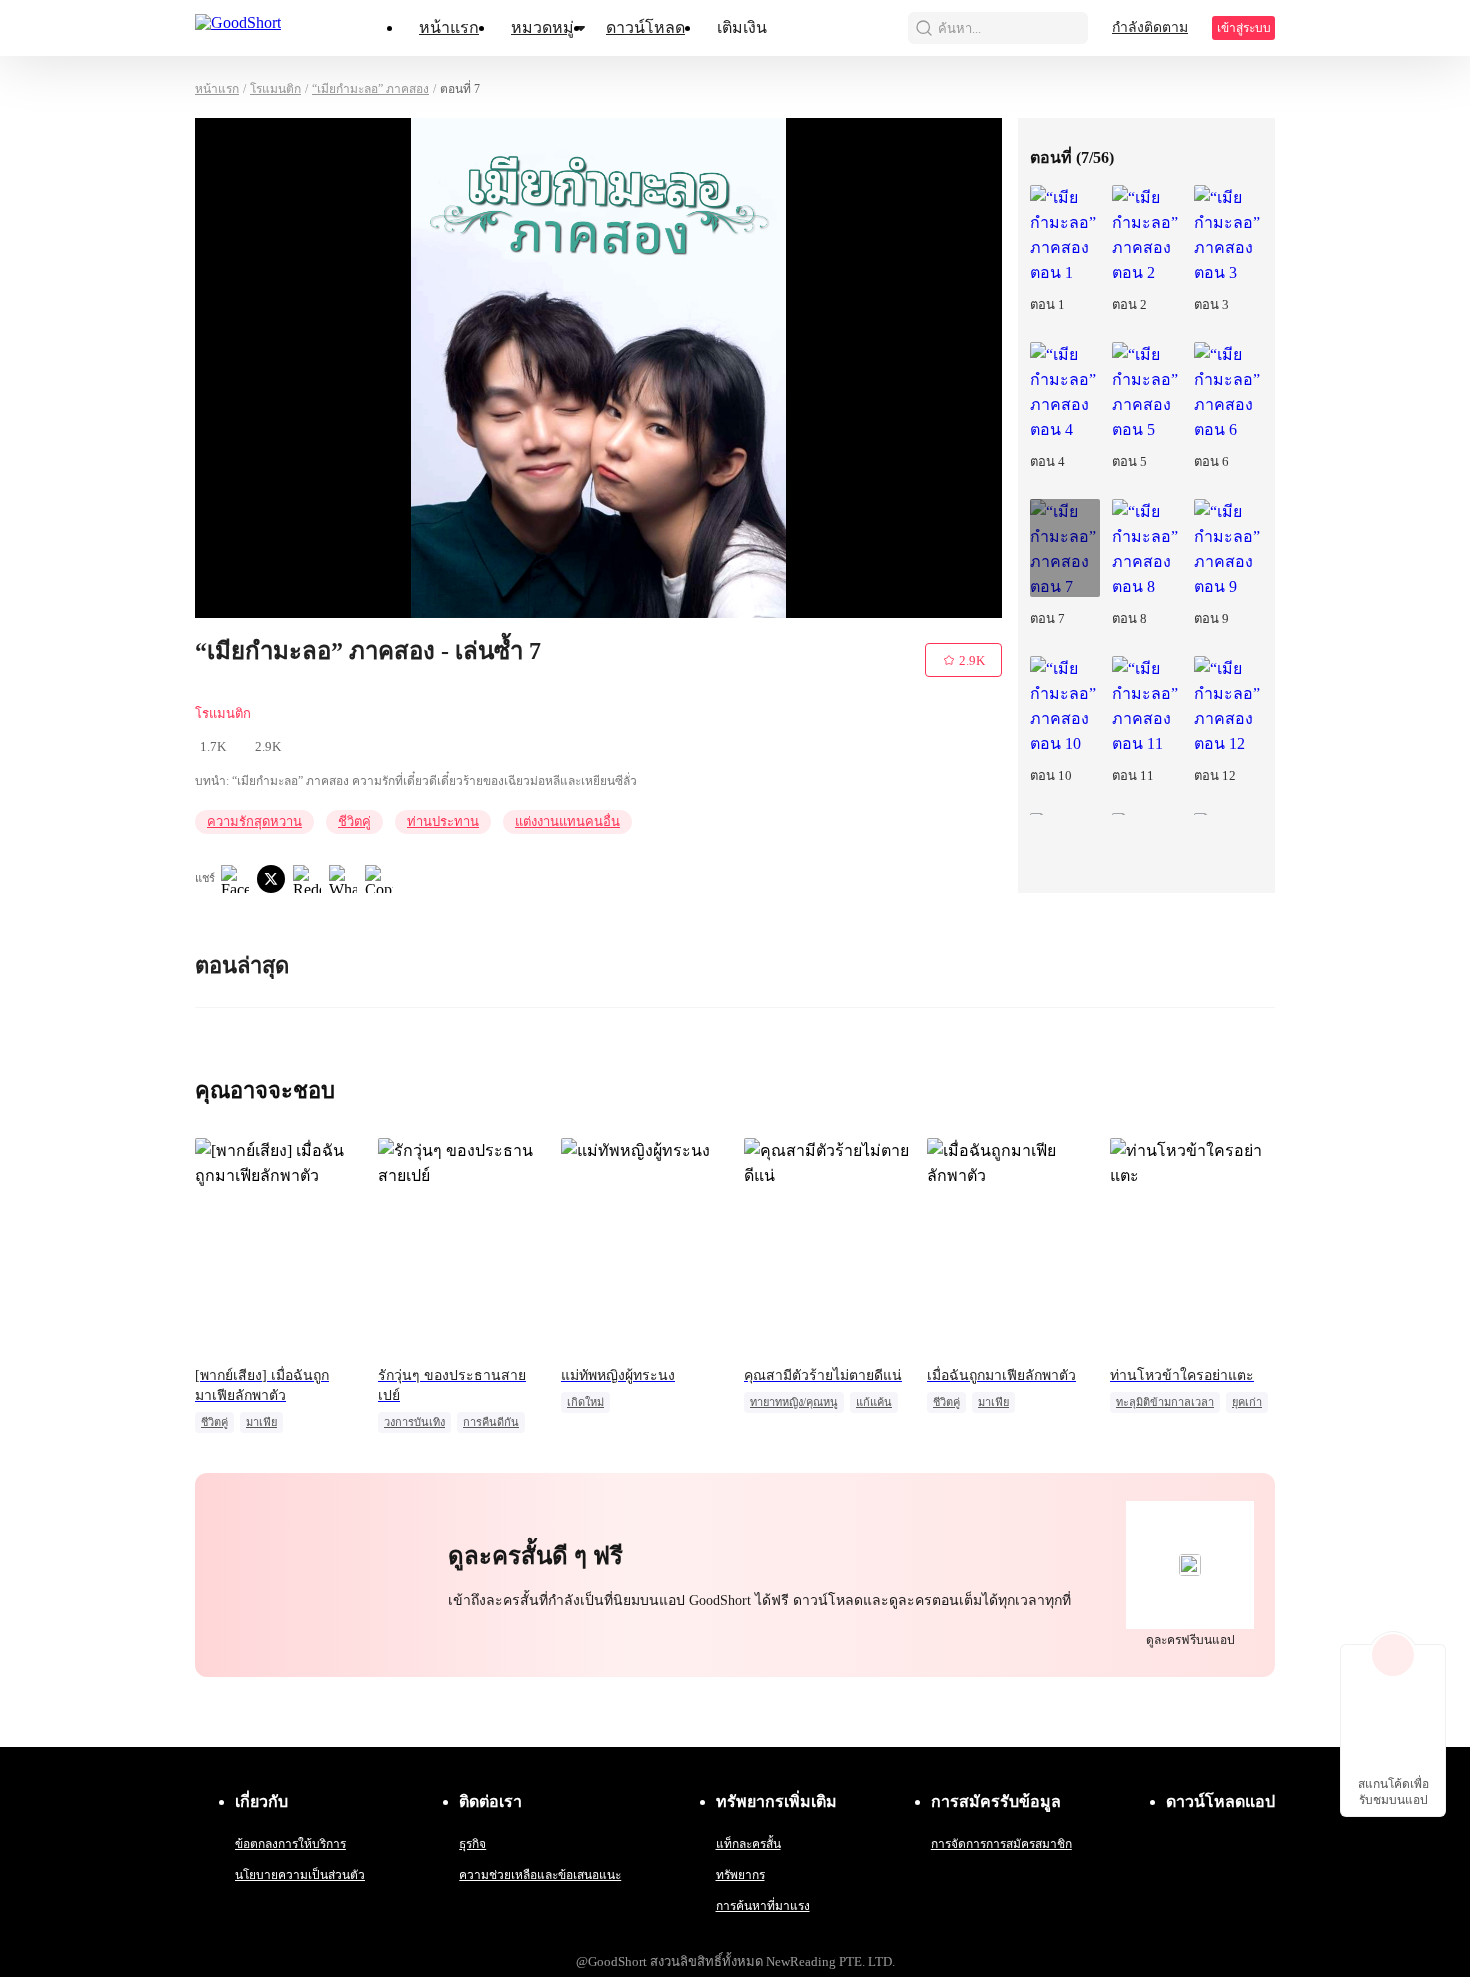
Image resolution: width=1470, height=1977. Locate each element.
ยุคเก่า (1247, 1402)
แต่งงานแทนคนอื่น (567, 821)
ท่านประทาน (443, 821)
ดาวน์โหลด (645, 27)
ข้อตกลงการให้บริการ (290, 1844)
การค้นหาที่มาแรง (763, 1906)
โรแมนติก (275, 89)
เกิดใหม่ (585, 1402)
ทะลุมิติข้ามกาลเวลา (1165, 1402)
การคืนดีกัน (491, 1422)
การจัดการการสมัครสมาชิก (1001, 1844)
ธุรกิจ (472, 1844)
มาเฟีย (261, 1422)
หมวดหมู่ (542, 27)
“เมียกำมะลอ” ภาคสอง (370, 89)
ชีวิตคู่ (354, 821)
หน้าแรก (449, 27)
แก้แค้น (874, 1402)
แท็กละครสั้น (748, 1844)
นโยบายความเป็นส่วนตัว (300, 1875)
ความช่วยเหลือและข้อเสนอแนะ (540, 1875)
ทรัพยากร (740, 1875)
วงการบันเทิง (414, 1422)
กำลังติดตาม (1150, 27)
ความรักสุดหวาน (254, 821)
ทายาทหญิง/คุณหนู (794, 1402)
